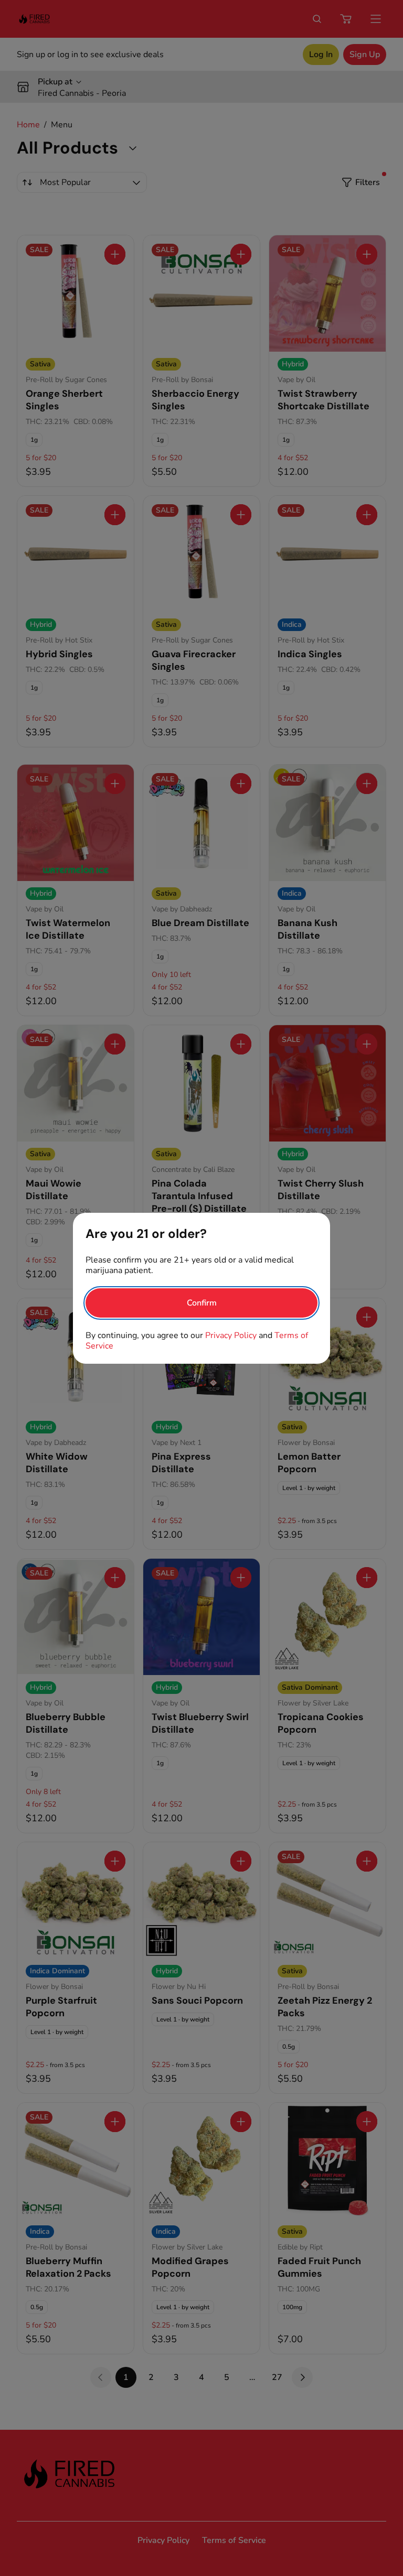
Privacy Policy (231, 1335)
